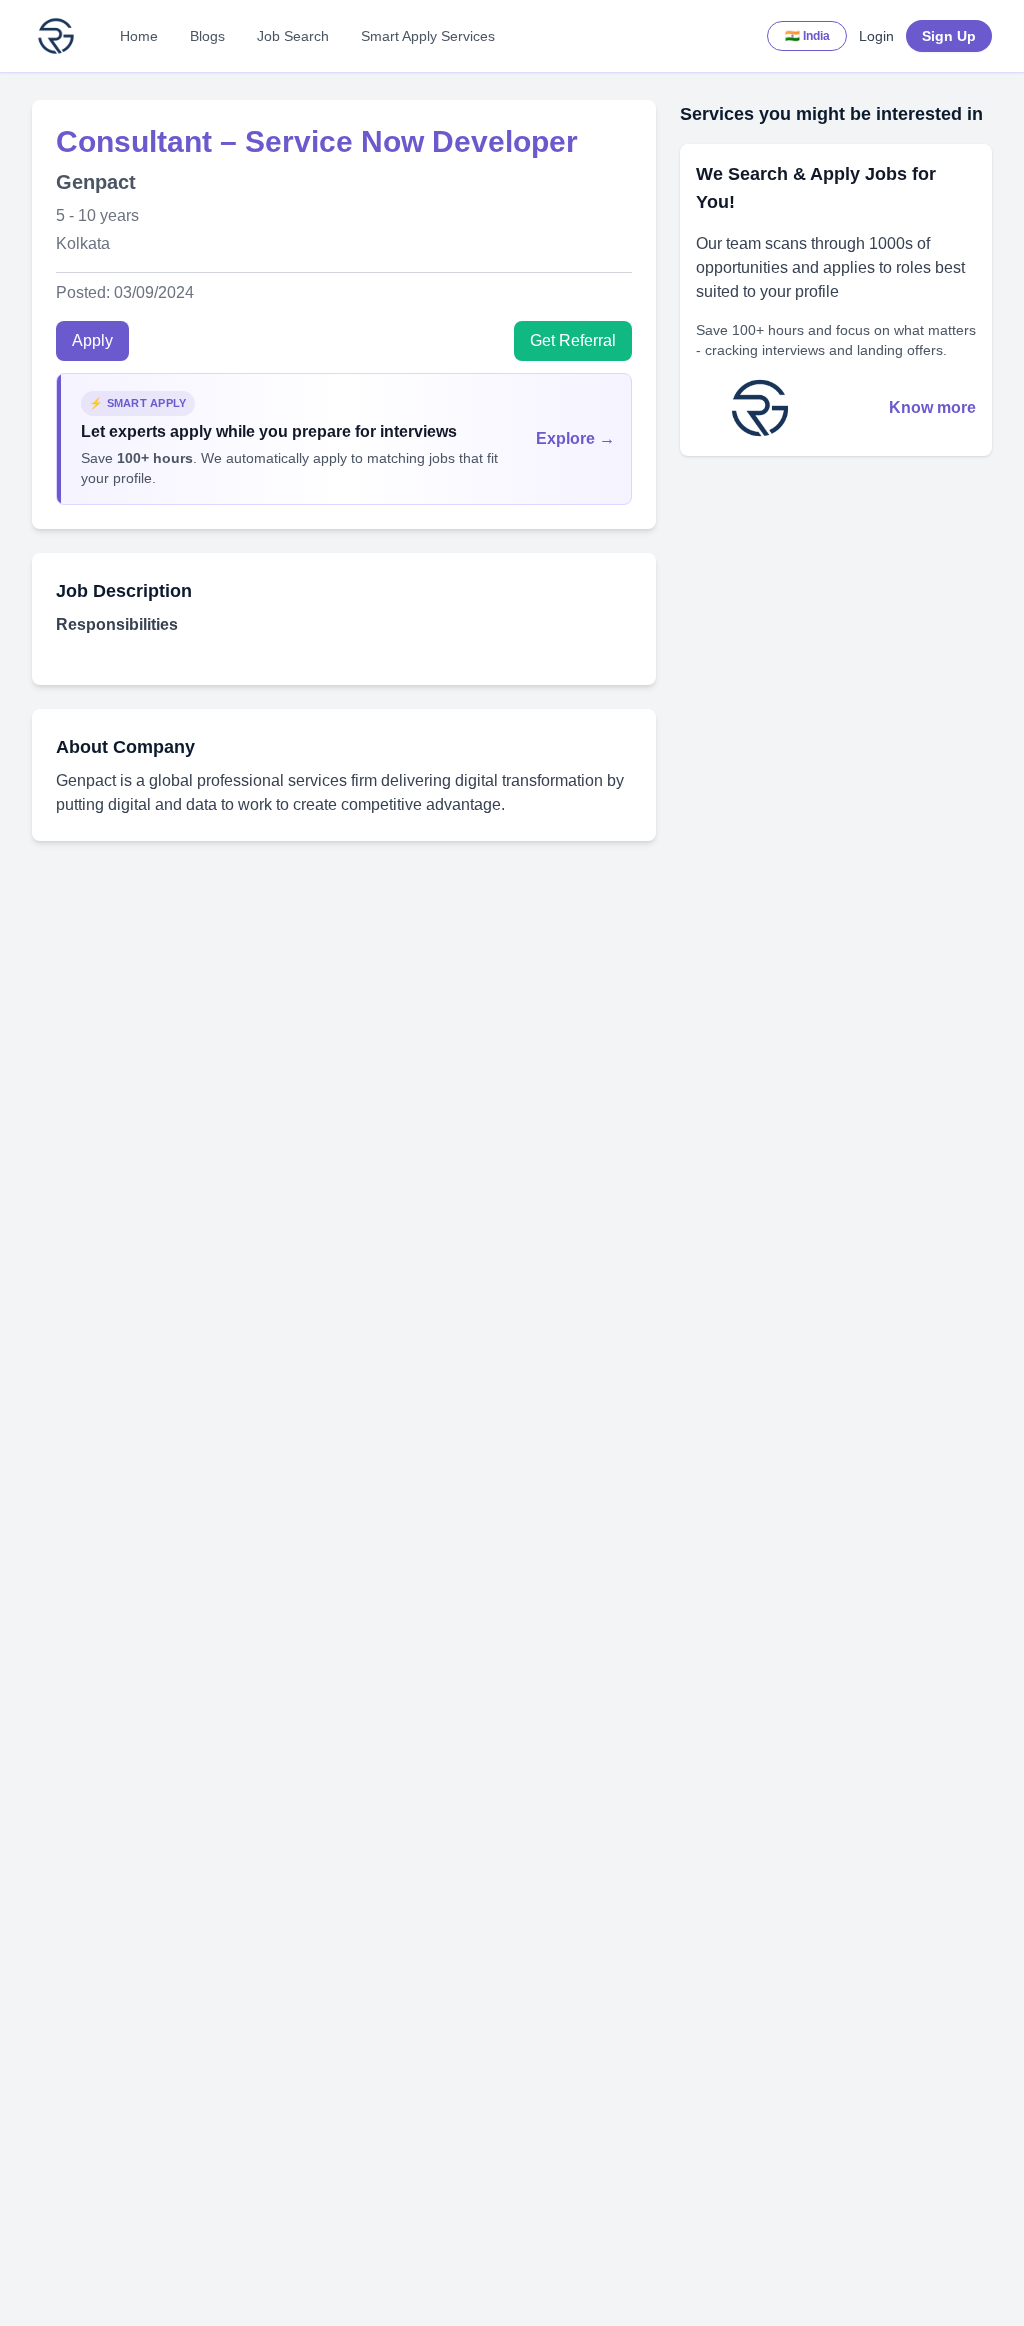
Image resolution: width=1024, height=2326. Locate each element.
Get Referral (573, 340)
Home (139, 36)
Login (876, 36)
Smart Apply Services (428, 36)
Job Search (293, 36)
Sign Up (949, 36)
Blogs (207, 36)
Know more (932, 407)
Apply (92, 340)
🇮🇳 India (807, 36)
